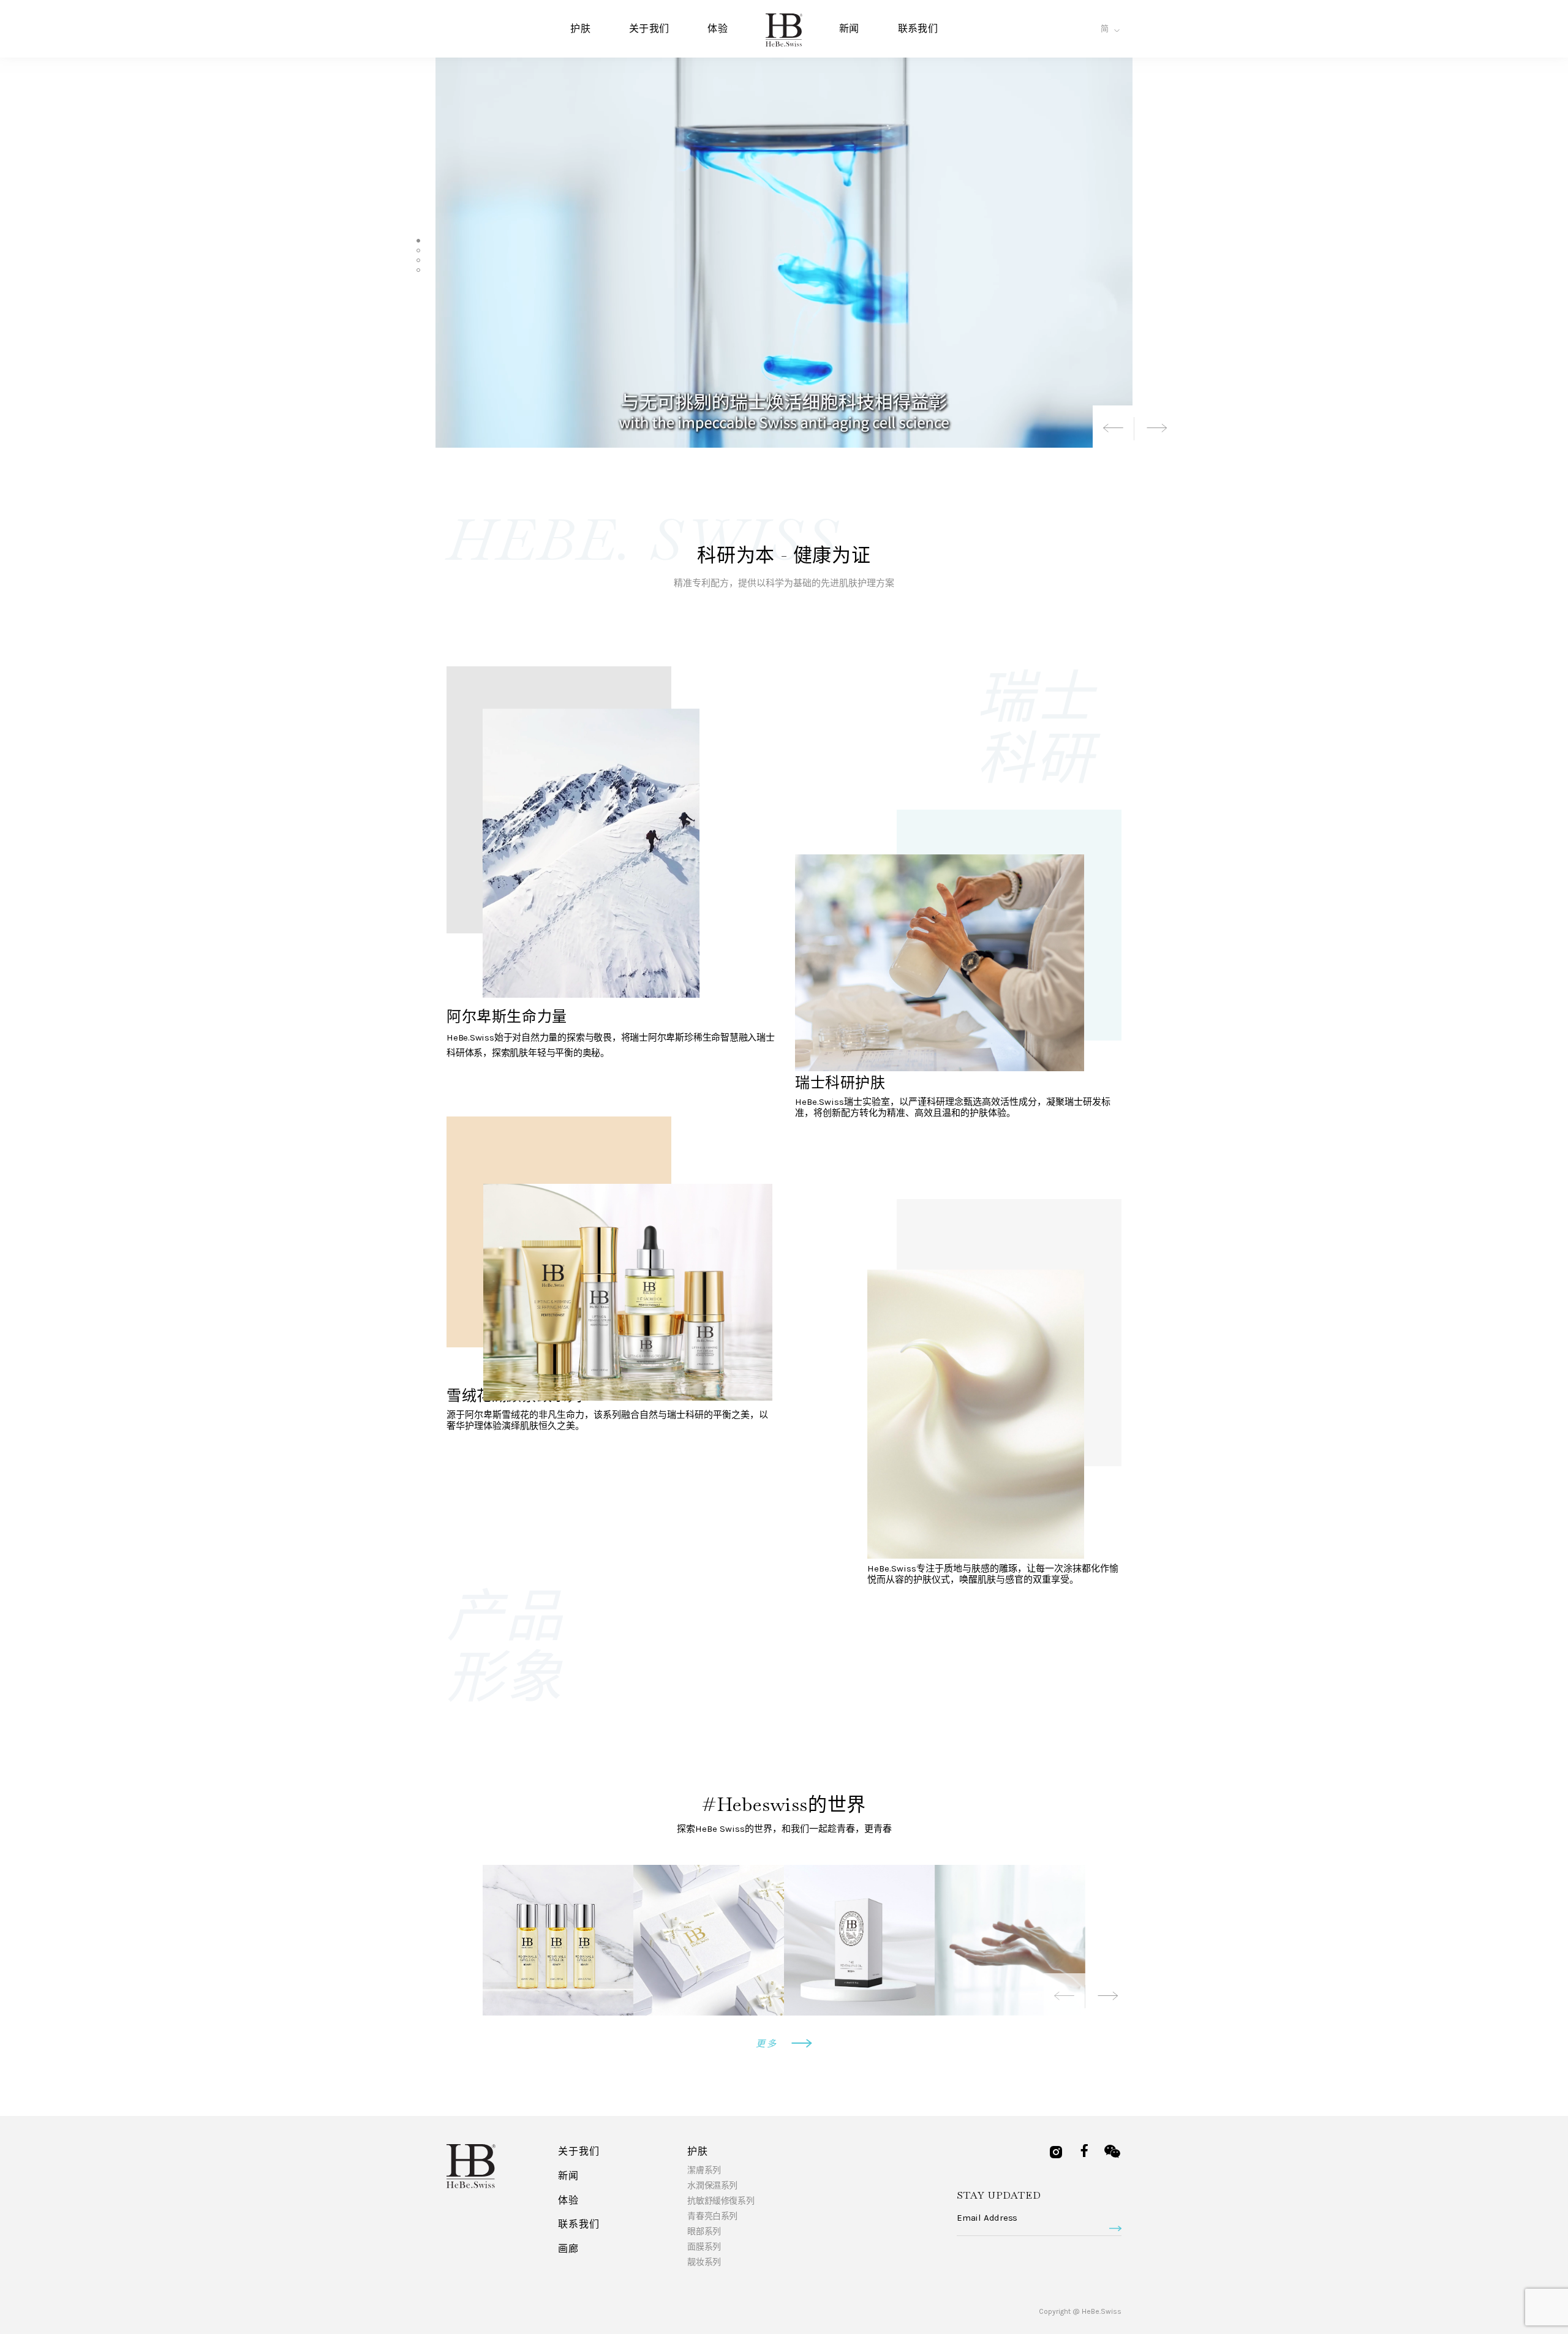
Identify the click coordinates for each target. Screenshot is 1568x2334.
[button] (418, 241)
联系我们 (918, 28)
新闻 (849, 28)
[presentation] (1114, 427)
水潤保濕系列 (712, 2185)
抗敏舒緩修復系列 (721, 2201)
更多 (769, 2044)
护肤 (580, 28)
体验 (718, 28)
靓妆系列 (704, 2262)
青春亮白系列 (712, 2216)
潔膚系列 (704, 2170)
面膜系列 (704, 2247)
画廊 (568, 2249)
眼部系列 (704, 2231)
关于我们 (649, 28)
